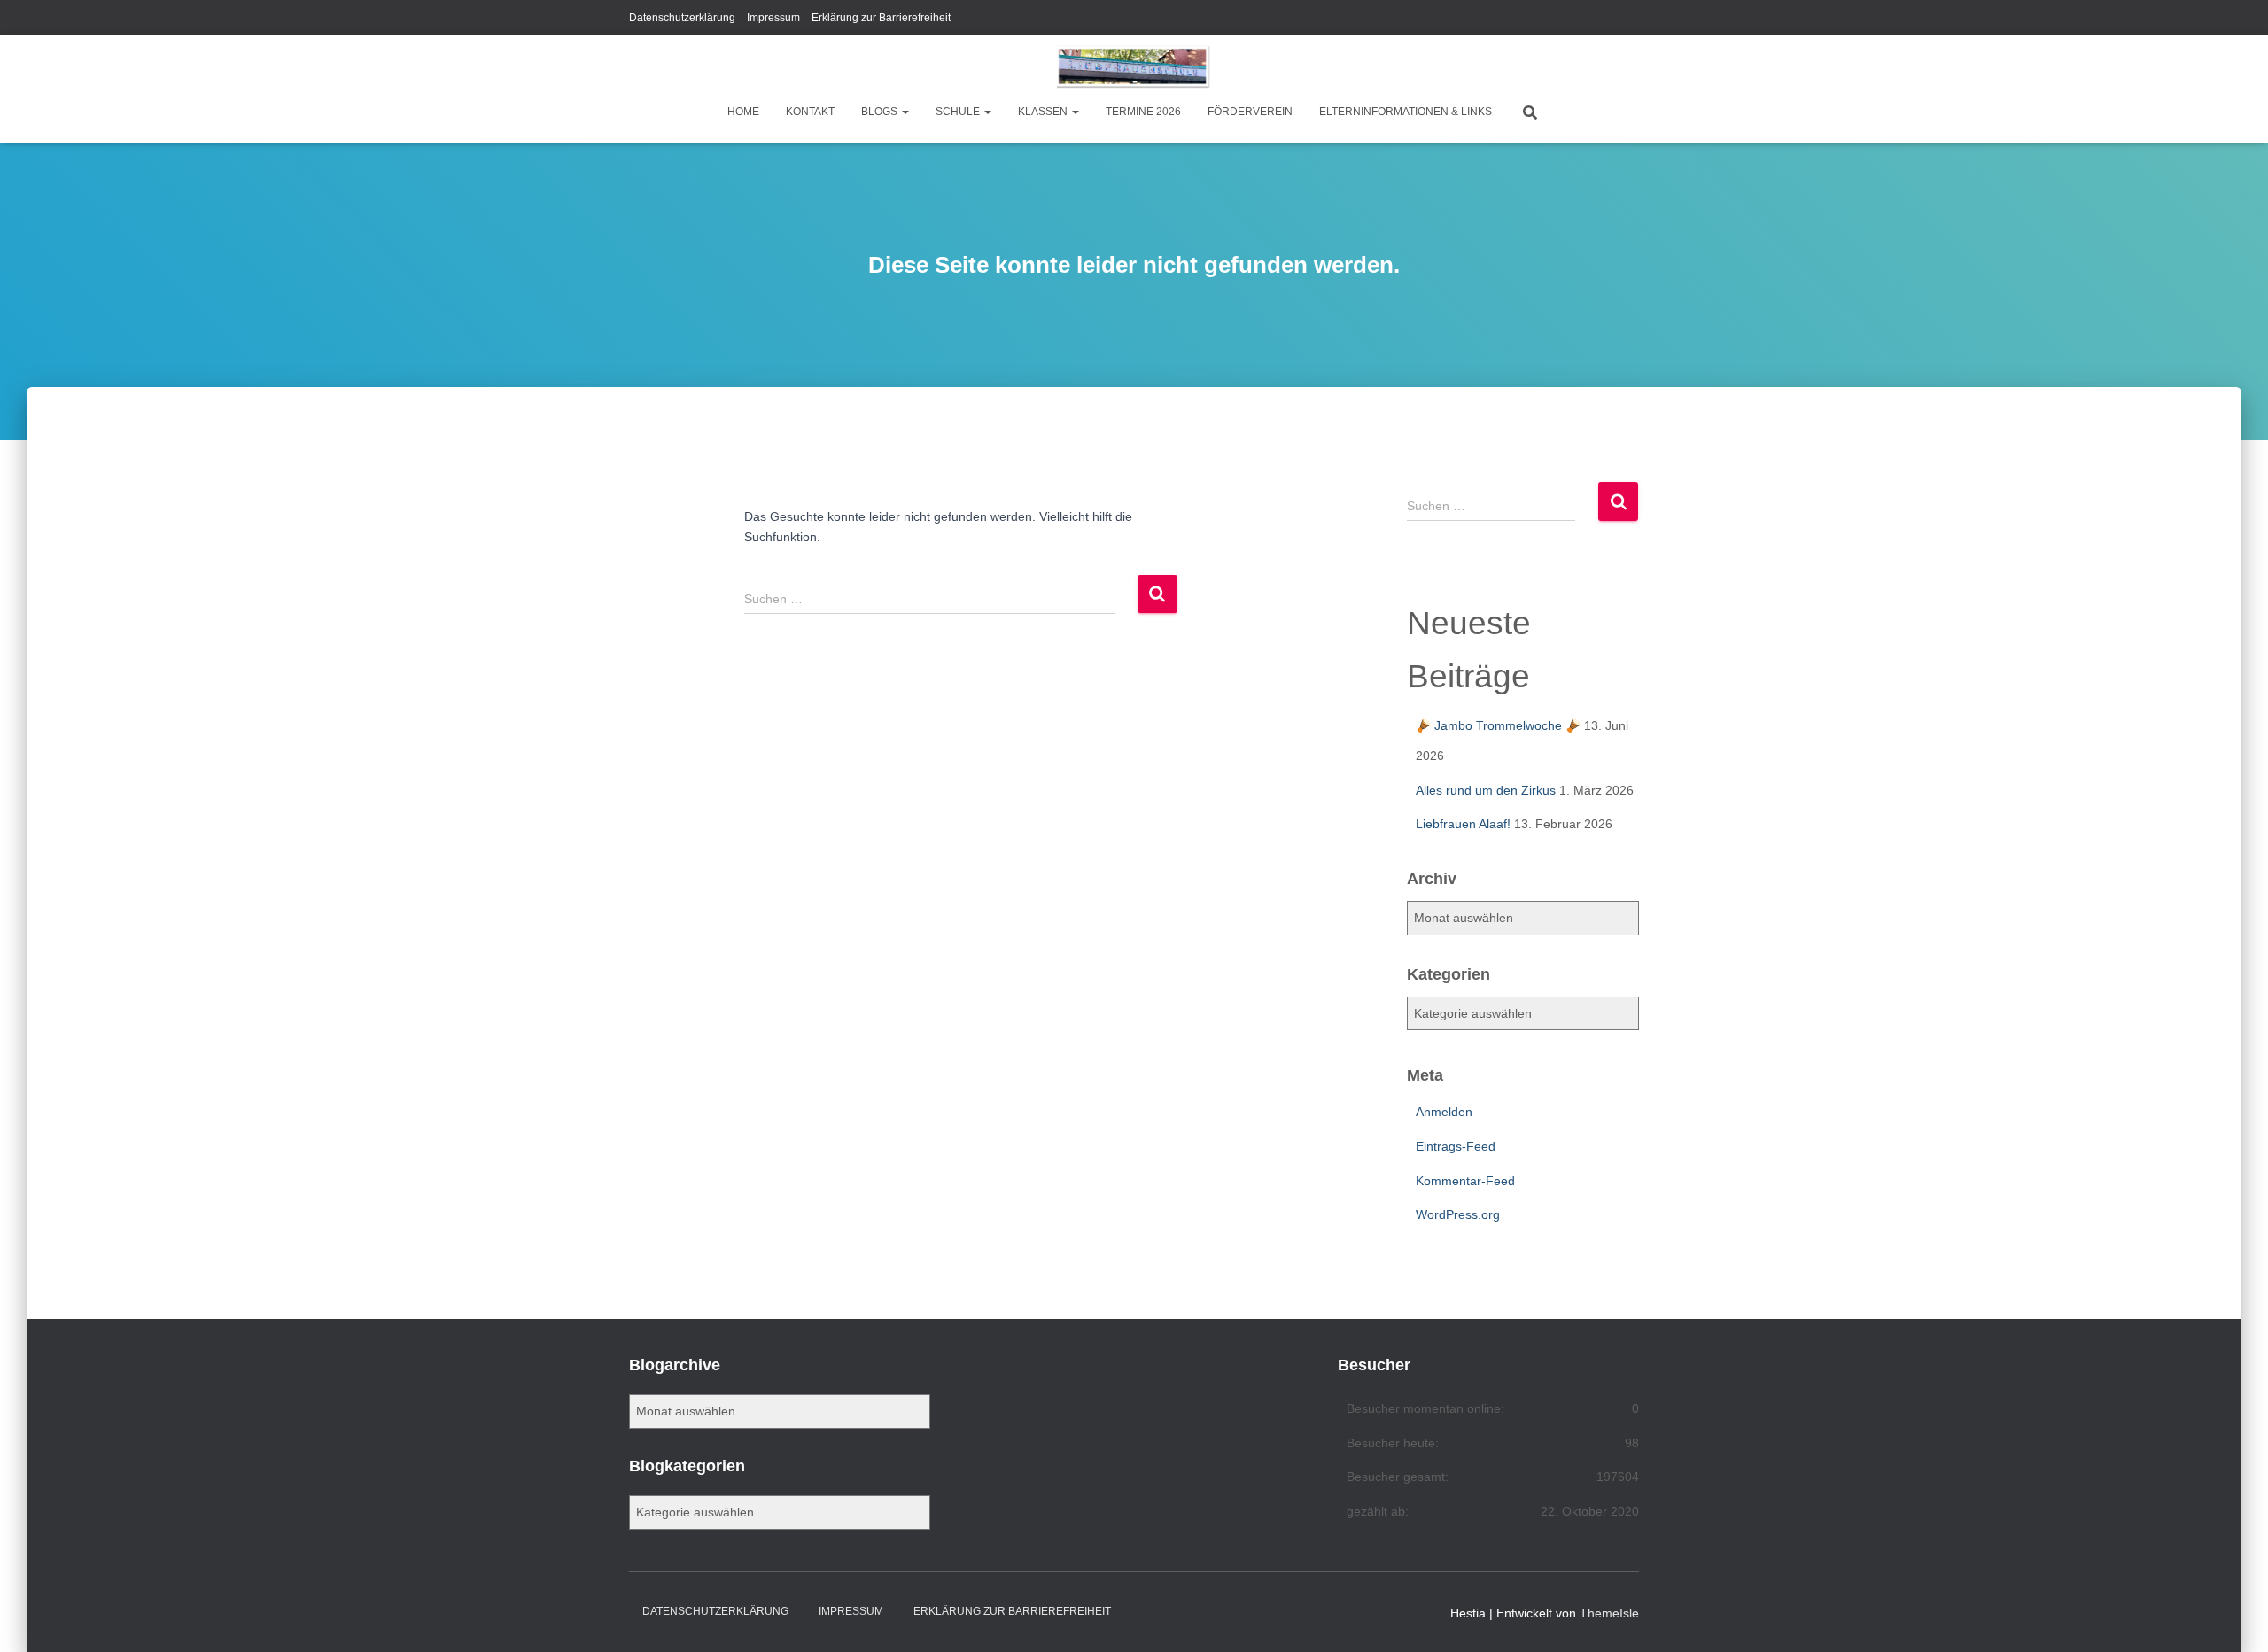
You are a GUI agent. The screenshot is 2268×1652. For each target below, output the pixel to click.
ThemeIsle (1609, 1613)
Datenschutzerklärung (682, 18)
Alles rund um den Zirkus (1486, 790)
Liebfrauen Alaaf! (1463, 824)
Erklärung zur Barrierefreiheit (881, 18)
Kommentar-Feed (1465, 1181)
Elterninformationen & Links (1406, 112)
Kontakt (810, 112)
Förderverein (1250, 112)
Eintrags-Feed (1456, 1146)
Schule (959, 112)
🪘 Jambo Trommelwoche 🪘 (1498, 725)
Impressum (773, 18)
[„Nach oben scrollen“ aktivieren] (2233, 1617)
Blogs (881, 112)
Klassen (1044, 112)
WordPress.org (1458, 1214)
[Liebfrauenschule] (1134, 66)
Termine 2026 (1143, 112)
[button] (905, 112)
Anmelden (1444, 1112)
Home (743, 112)
